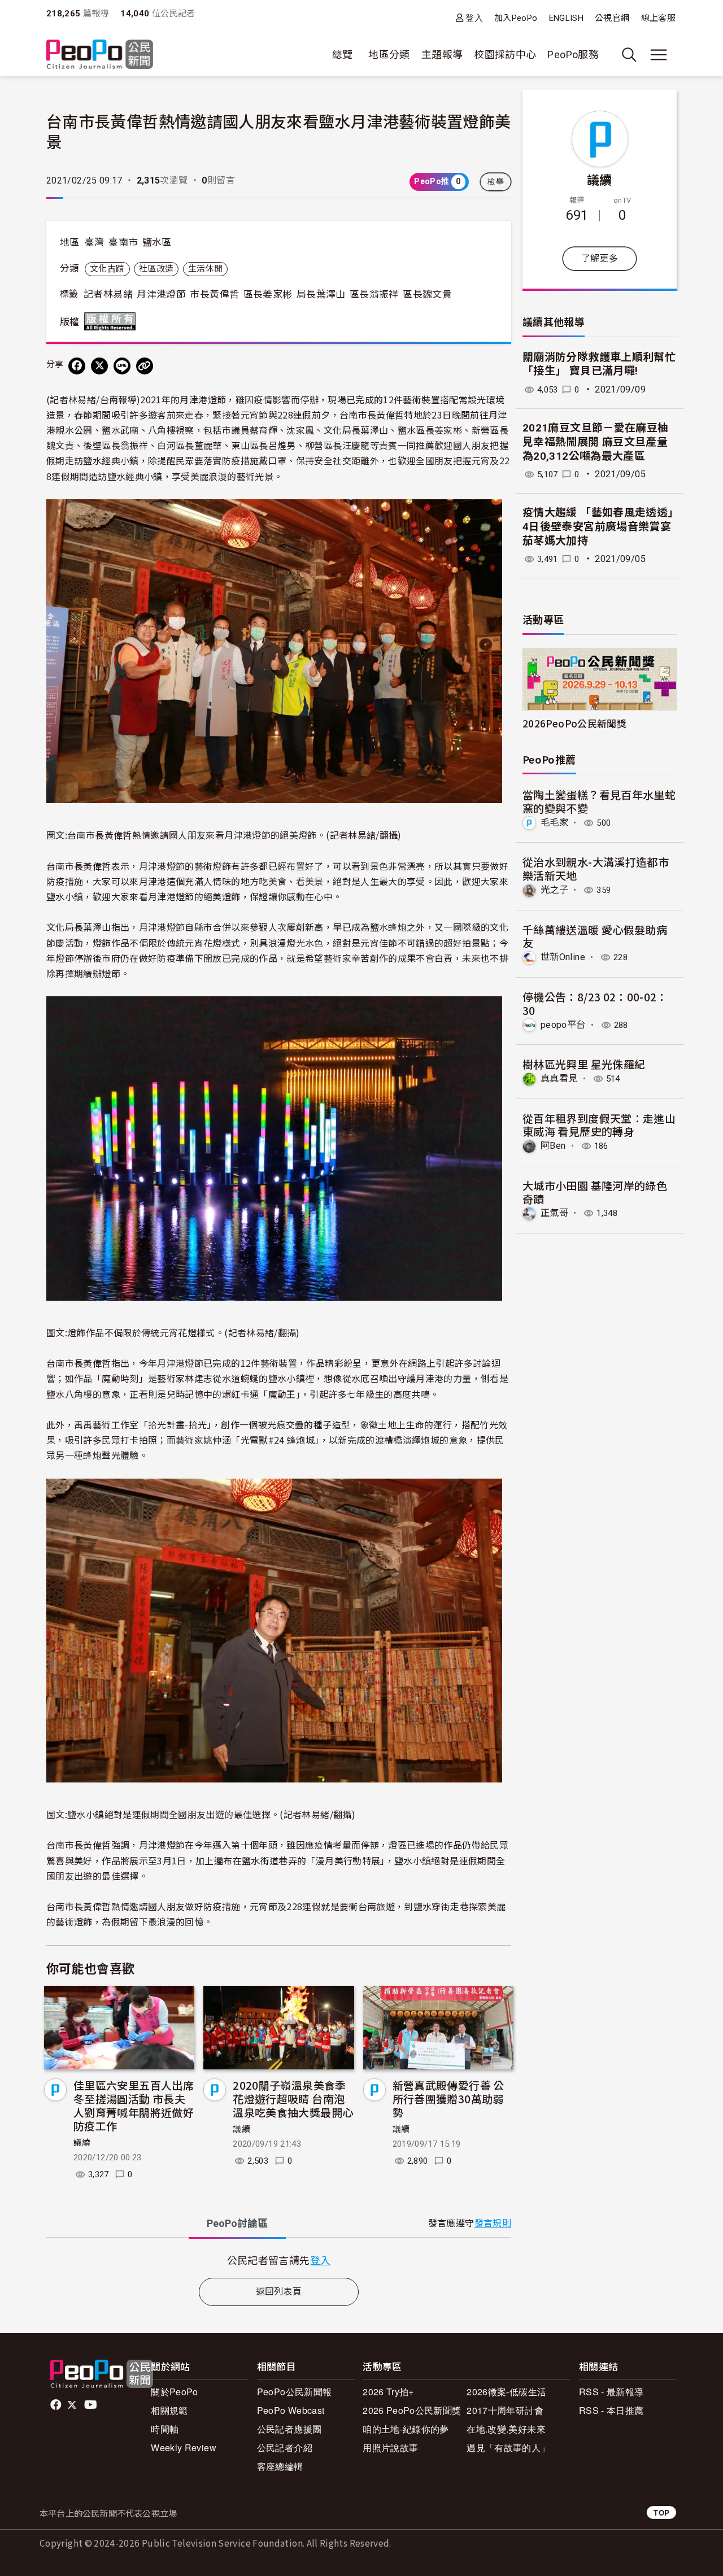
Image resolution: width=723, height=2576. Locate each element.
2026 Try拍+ (388, 2392)
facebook (57, 2405)
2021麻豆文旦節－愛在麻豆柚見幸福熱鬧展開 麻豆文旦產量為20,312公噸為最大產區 (595, 442)
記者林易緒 (108, 294)
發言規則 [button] (493, 2223)
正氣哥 (554, 1213)
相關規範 (169, 2410)
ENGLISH (567, 18)
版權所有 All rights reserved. (112, 321)
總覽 (343, 55)
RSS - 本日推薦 (611, 2410)
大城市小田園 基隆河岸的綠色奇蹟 (595, 1192)
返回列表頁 (279, 2292)
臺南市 (123, 242)
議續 (82, 2143)
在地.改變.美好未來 (506, 2429)
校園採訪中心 (505, 55)
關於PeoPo (175, 2392)
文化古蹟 (107, 269)
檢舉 (496, 182)
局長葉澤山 (321, 294)
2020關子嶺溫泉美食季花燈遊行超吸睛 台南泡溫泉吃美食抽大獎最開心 (293, 2098)
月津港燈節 (161, 294)
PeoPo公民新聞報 (295, 2392)
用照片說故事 (390, 2448)
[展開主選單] (659, 55)
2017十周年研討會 (505, 2410)
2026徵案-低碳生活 (506, 2392)
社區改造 (156, 269)
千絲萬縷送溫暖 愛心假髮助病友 (595, 936)
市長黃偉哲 (214, 294)
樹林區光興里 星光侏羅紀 (584, 1064)
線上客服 (658, 18)
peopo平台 (563, 1025)
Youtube (92, 2405)
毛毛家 (554, 823)
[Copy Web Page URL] (145, 366)
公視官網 (612, 18)
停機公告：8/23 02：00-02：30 (595, 1003)
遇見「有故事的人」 (508, 2448)
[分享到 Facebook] (77, 366)
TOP (661, 2512)
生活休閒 (205, 269)
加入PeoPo (516, 18)
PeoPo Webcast (291, 2410)
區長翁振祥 (374, 294)
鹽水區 (157, 242)
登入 (474, 18)
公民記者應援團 (289, 2429)
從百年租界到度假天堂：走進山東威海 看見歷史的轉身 (599, 1125)
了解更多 (600, 258)
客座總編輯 (280, 2466)
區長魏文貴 (427, 294)
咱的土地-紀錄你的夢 (406, 2429)
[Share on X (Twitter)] (99, 366)
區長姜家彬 (268, 294)
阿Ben (553, 1146)
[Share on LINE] (122, 366)
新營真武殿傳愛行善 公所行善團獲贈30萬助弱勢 (448, 2098)
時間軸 (165, 2429)
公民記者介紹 (285, 2448)
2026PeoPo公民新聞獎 (574, 723)
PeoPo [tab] (237, 2223)
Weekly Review (184, 2448)
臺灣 (95, 242)
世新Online (563, 957)
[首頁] (100, 55)
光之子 (554, 890)
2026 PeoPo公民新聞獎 (412, 2410)
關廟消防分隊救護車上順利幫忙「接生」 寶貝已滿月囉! (599, 364)
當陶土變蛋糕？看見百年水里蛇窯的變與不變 (599, 801)
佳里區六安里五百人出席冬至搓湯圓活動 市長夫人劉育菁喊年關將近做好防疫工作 (134, 2105)
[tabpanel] (279, 2260)
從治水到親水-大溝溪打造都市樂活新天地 (596, 868)
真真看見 (559, 1078)
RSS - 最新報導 (611, 2392)
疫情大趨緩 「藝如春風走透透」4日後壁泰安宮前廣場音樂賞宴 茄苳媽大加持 (598, 526)
